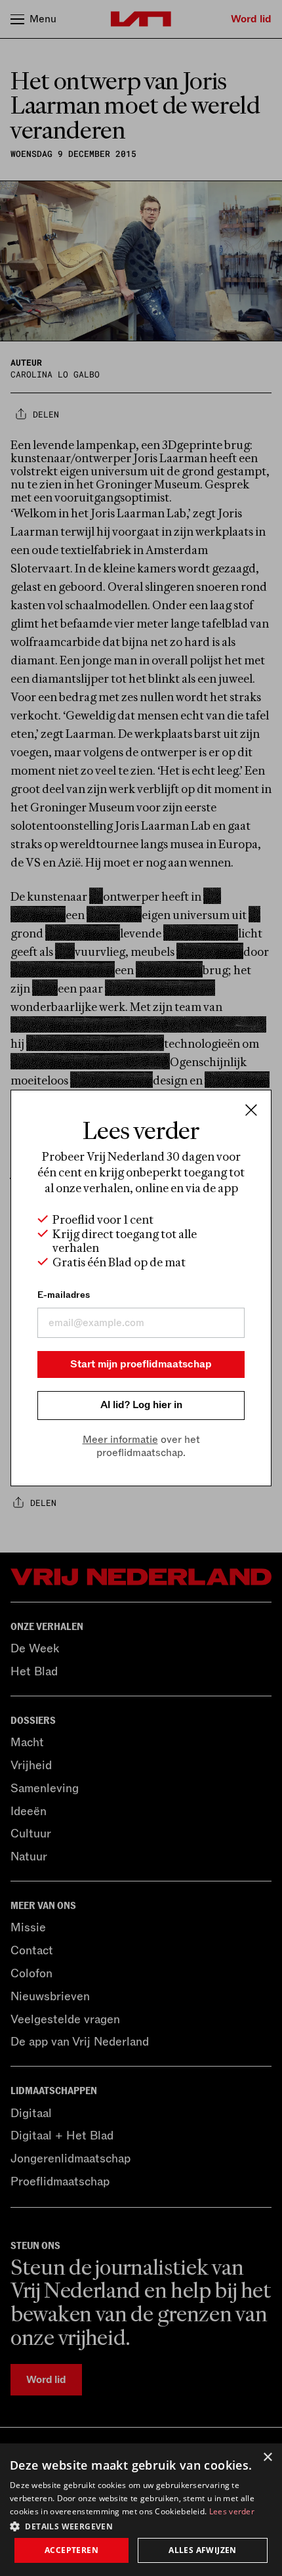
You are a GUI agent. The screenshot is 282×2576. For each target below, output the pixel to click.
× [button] (267, 2458)
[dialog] (141, 2510)
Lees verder (232, 2511)
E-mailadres (64, 1295)
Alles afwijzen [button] (203, 2550)
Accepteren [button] (71, 2550)
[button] (141, 2525)
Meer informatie (120, 1440)
